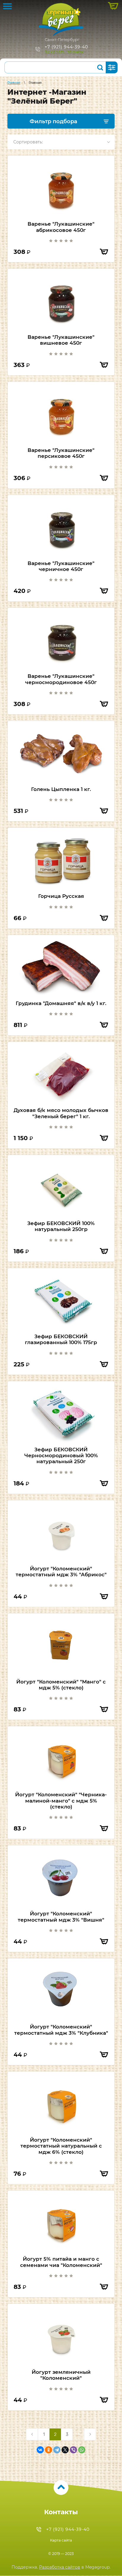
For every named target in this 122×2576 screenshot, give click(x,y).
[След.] (90, 2434)
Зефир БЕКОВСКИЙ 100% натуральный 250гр (61, 1226)
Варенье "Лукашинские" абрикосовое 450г (61, 227)
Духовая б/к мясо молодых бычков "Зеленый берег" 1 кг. (61, 1113)
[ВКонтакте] (40, 2450)
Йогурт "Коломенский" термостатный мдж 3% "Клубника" (61, 2030)
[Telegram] (57, 2450)
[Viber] (73, 2450)
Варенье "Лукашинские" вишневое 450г (61, 340)
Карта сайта (61, 2540)
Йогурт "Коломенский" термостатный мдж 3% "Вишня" (61, 1917)
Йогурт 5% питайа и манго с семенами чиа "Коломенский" (61, 2262)
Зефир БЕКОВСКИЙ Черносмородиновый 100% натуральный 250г (61, 1456)
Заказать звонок (64, 52)
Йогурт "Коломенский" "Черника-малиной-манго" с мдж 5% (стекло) (61, 1801)
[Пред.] (32, 2434)
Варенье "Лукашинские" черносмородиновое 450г (61, 679)
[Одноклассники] (49, 2450)
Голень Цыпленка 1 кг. (61, 789)
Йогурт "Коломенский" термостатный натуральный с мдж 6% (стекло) (61, 2146)
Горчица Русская (61, 896)
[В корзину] (104, 252)
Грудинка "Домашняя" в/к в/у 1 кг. (61, 1003)
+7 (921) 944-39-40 (66, 47)
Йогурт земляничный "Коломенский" (61, 2375)
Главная (14, 83)
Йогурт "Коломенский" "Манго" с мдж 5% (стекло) (61, 1685)
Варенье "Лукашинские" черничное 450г (61, 566)
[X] (65, 2450)
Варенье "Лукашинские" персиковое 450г (61, 453)
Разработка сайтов (60, 2567)
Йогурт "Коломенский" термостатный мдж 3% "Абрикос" (61, 1572)
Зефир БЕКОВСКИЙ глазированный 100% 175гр (61, 1339)
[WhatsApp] (82, 2450)
